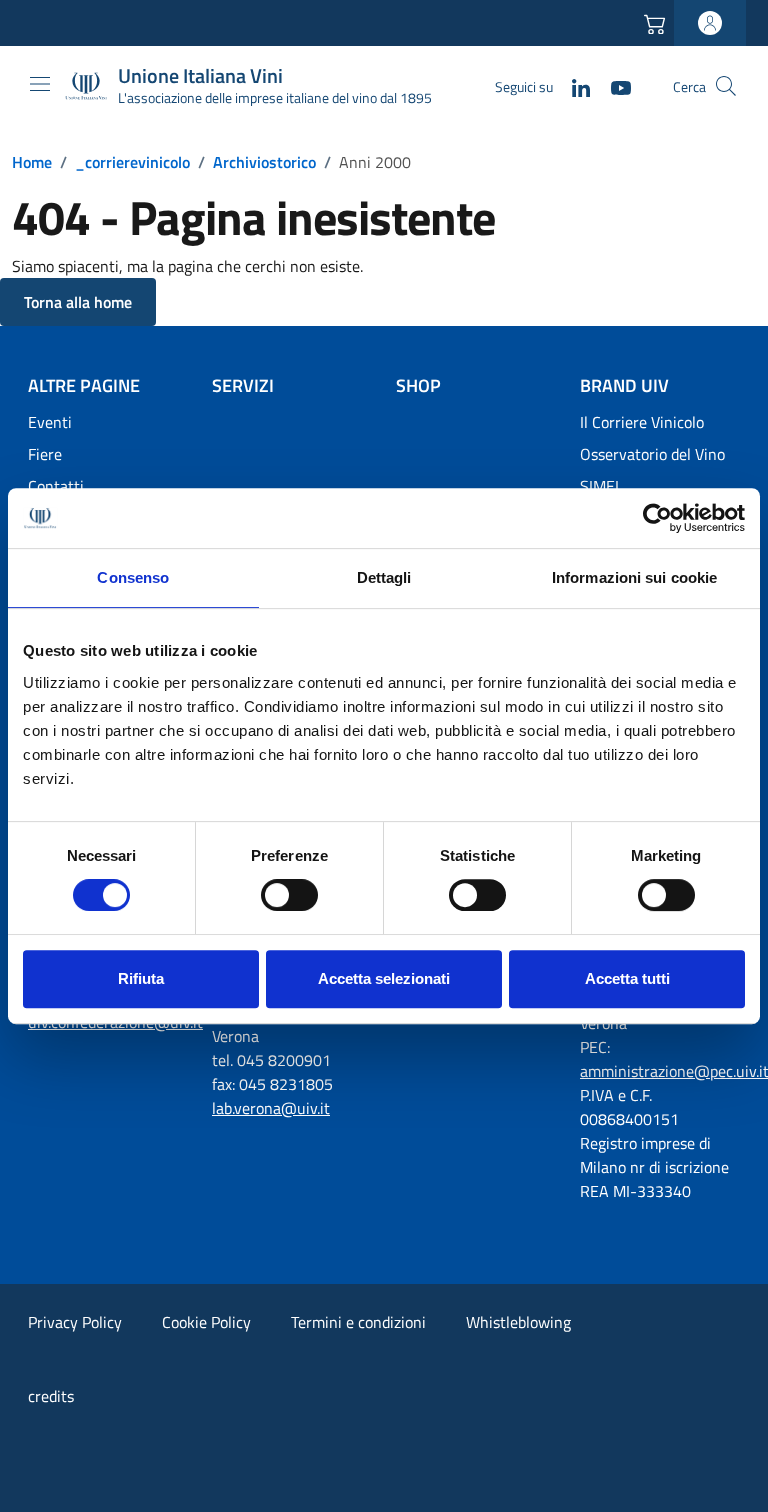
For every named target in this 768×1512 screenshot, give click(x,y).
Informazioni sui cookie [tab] (634, 577)
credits (51, 1396)
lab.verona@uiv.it (271, 1108)
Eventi (50, 422)
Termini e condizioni (358, 1322)
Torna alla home (78, 302)
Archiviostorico (264, 162)
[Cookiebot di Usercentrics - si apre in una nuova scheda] (657, 518)
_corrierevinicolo (132, 162)
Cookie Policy (206, 1322)
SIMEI (599, 486)
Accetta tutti (627, 978)
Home (32, 162)
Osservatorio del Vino (652, 454)
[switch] (289, 895)
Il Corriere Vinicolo (642, 422)
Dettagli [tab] (384, 577)
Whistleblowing (518, 1322)
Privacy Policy (75, 1322)
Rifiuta (141, 978)
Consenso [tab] (133, 577)
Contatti (56, 486)
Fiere (45, 454)
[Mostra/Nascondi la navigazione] (40, 84)
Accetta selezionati (384, 978)
